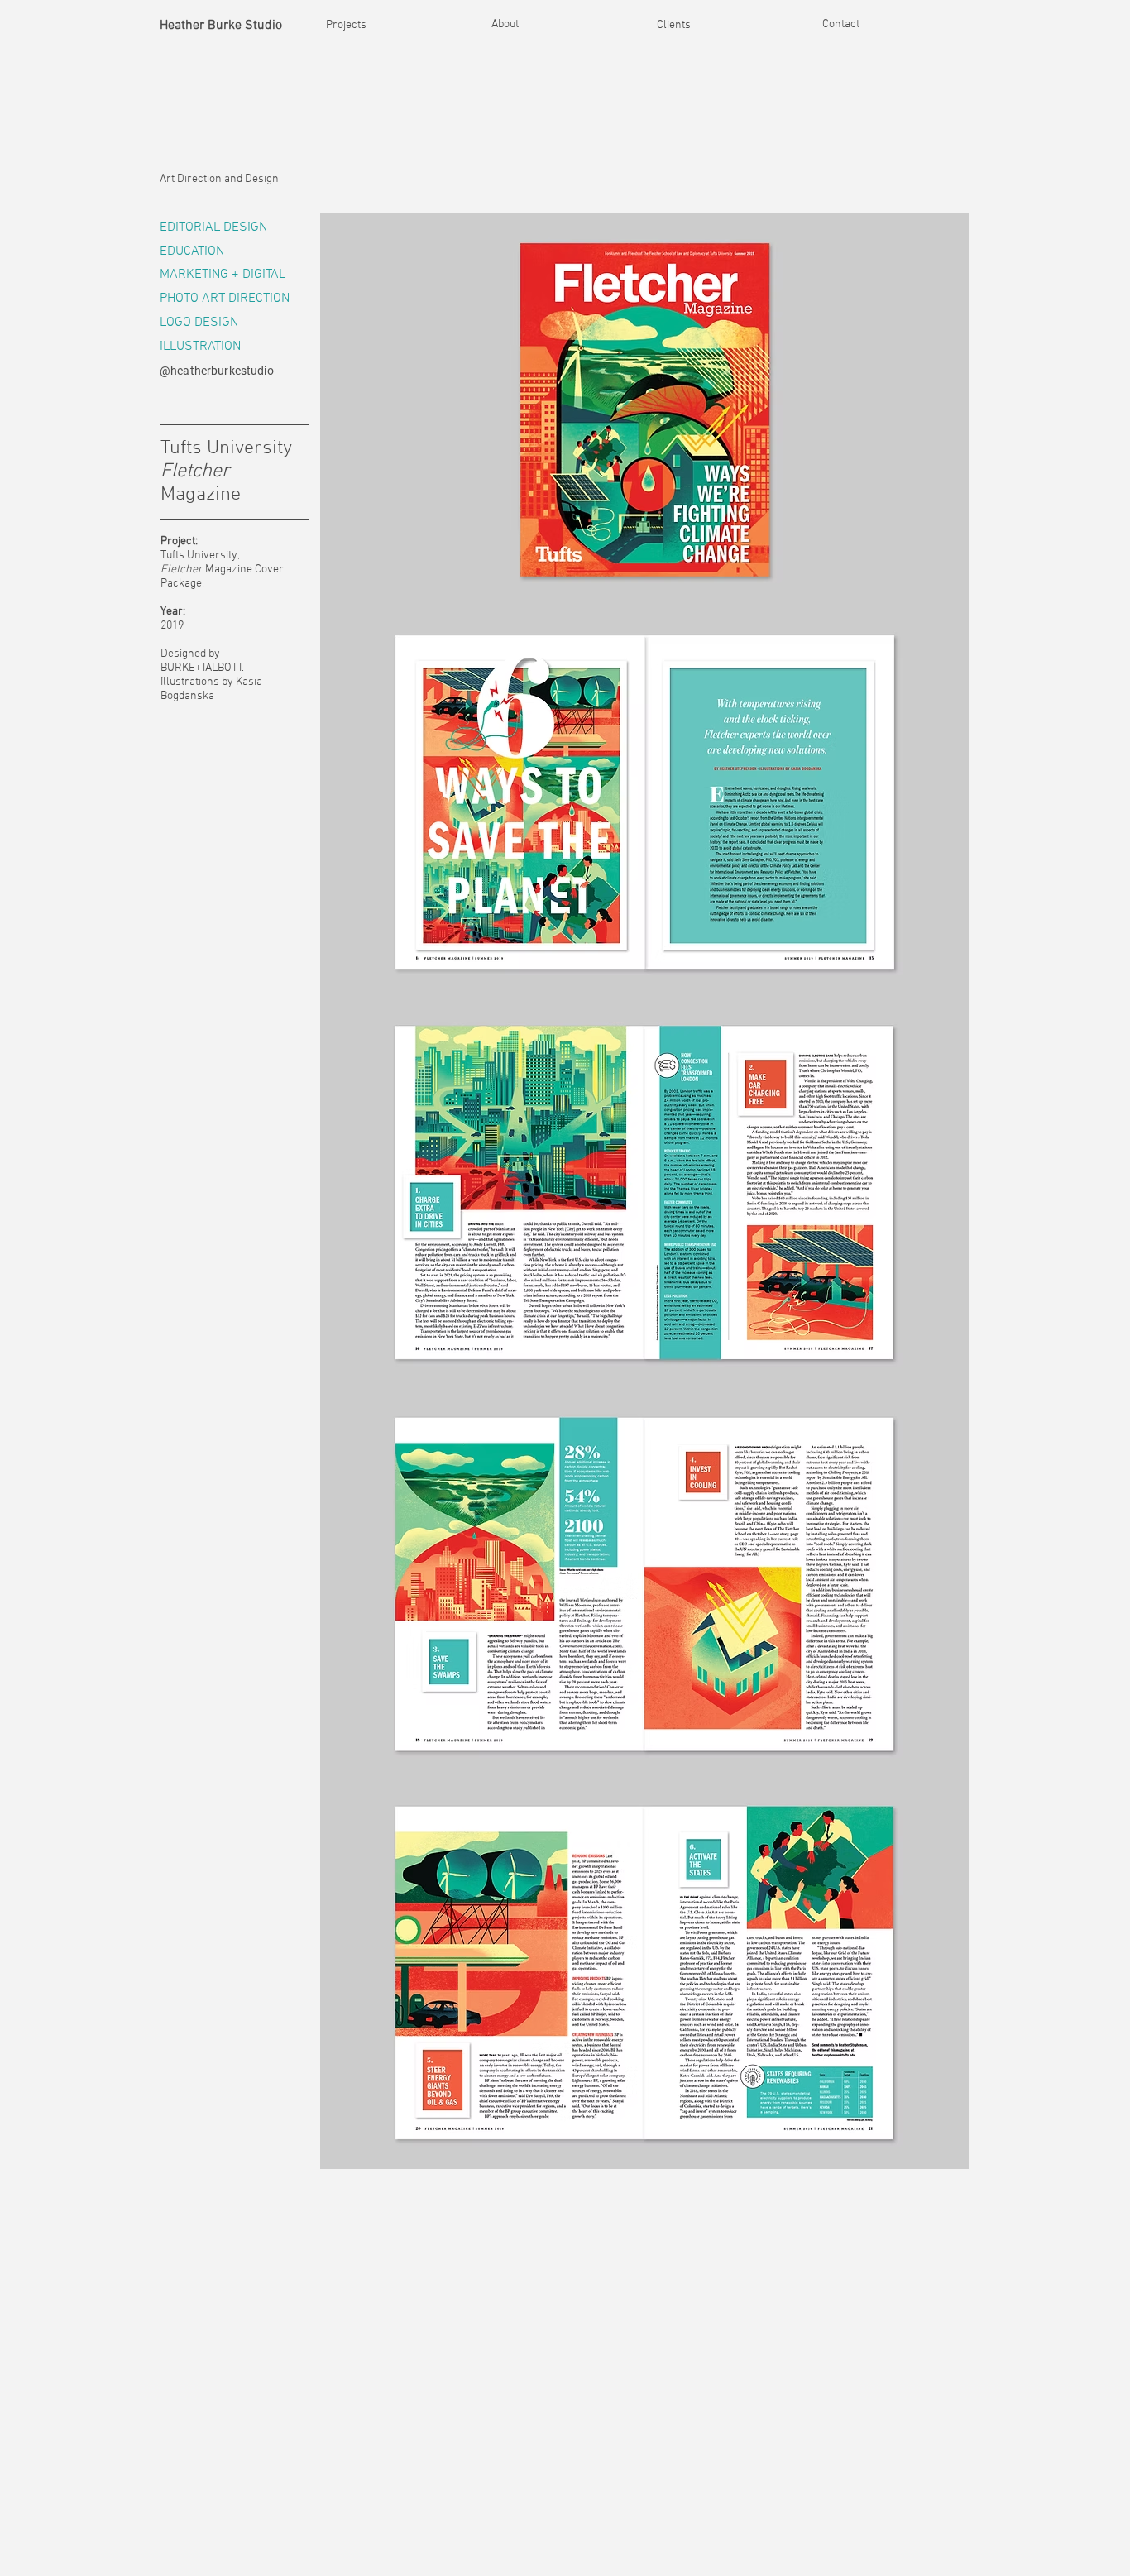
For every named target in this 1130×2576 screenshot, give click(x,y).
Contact (841, 24)
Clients (674, 25)
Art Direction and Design (219, 179)
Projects (346, 25)
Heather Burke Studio (221, 26)
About (505, 24)
